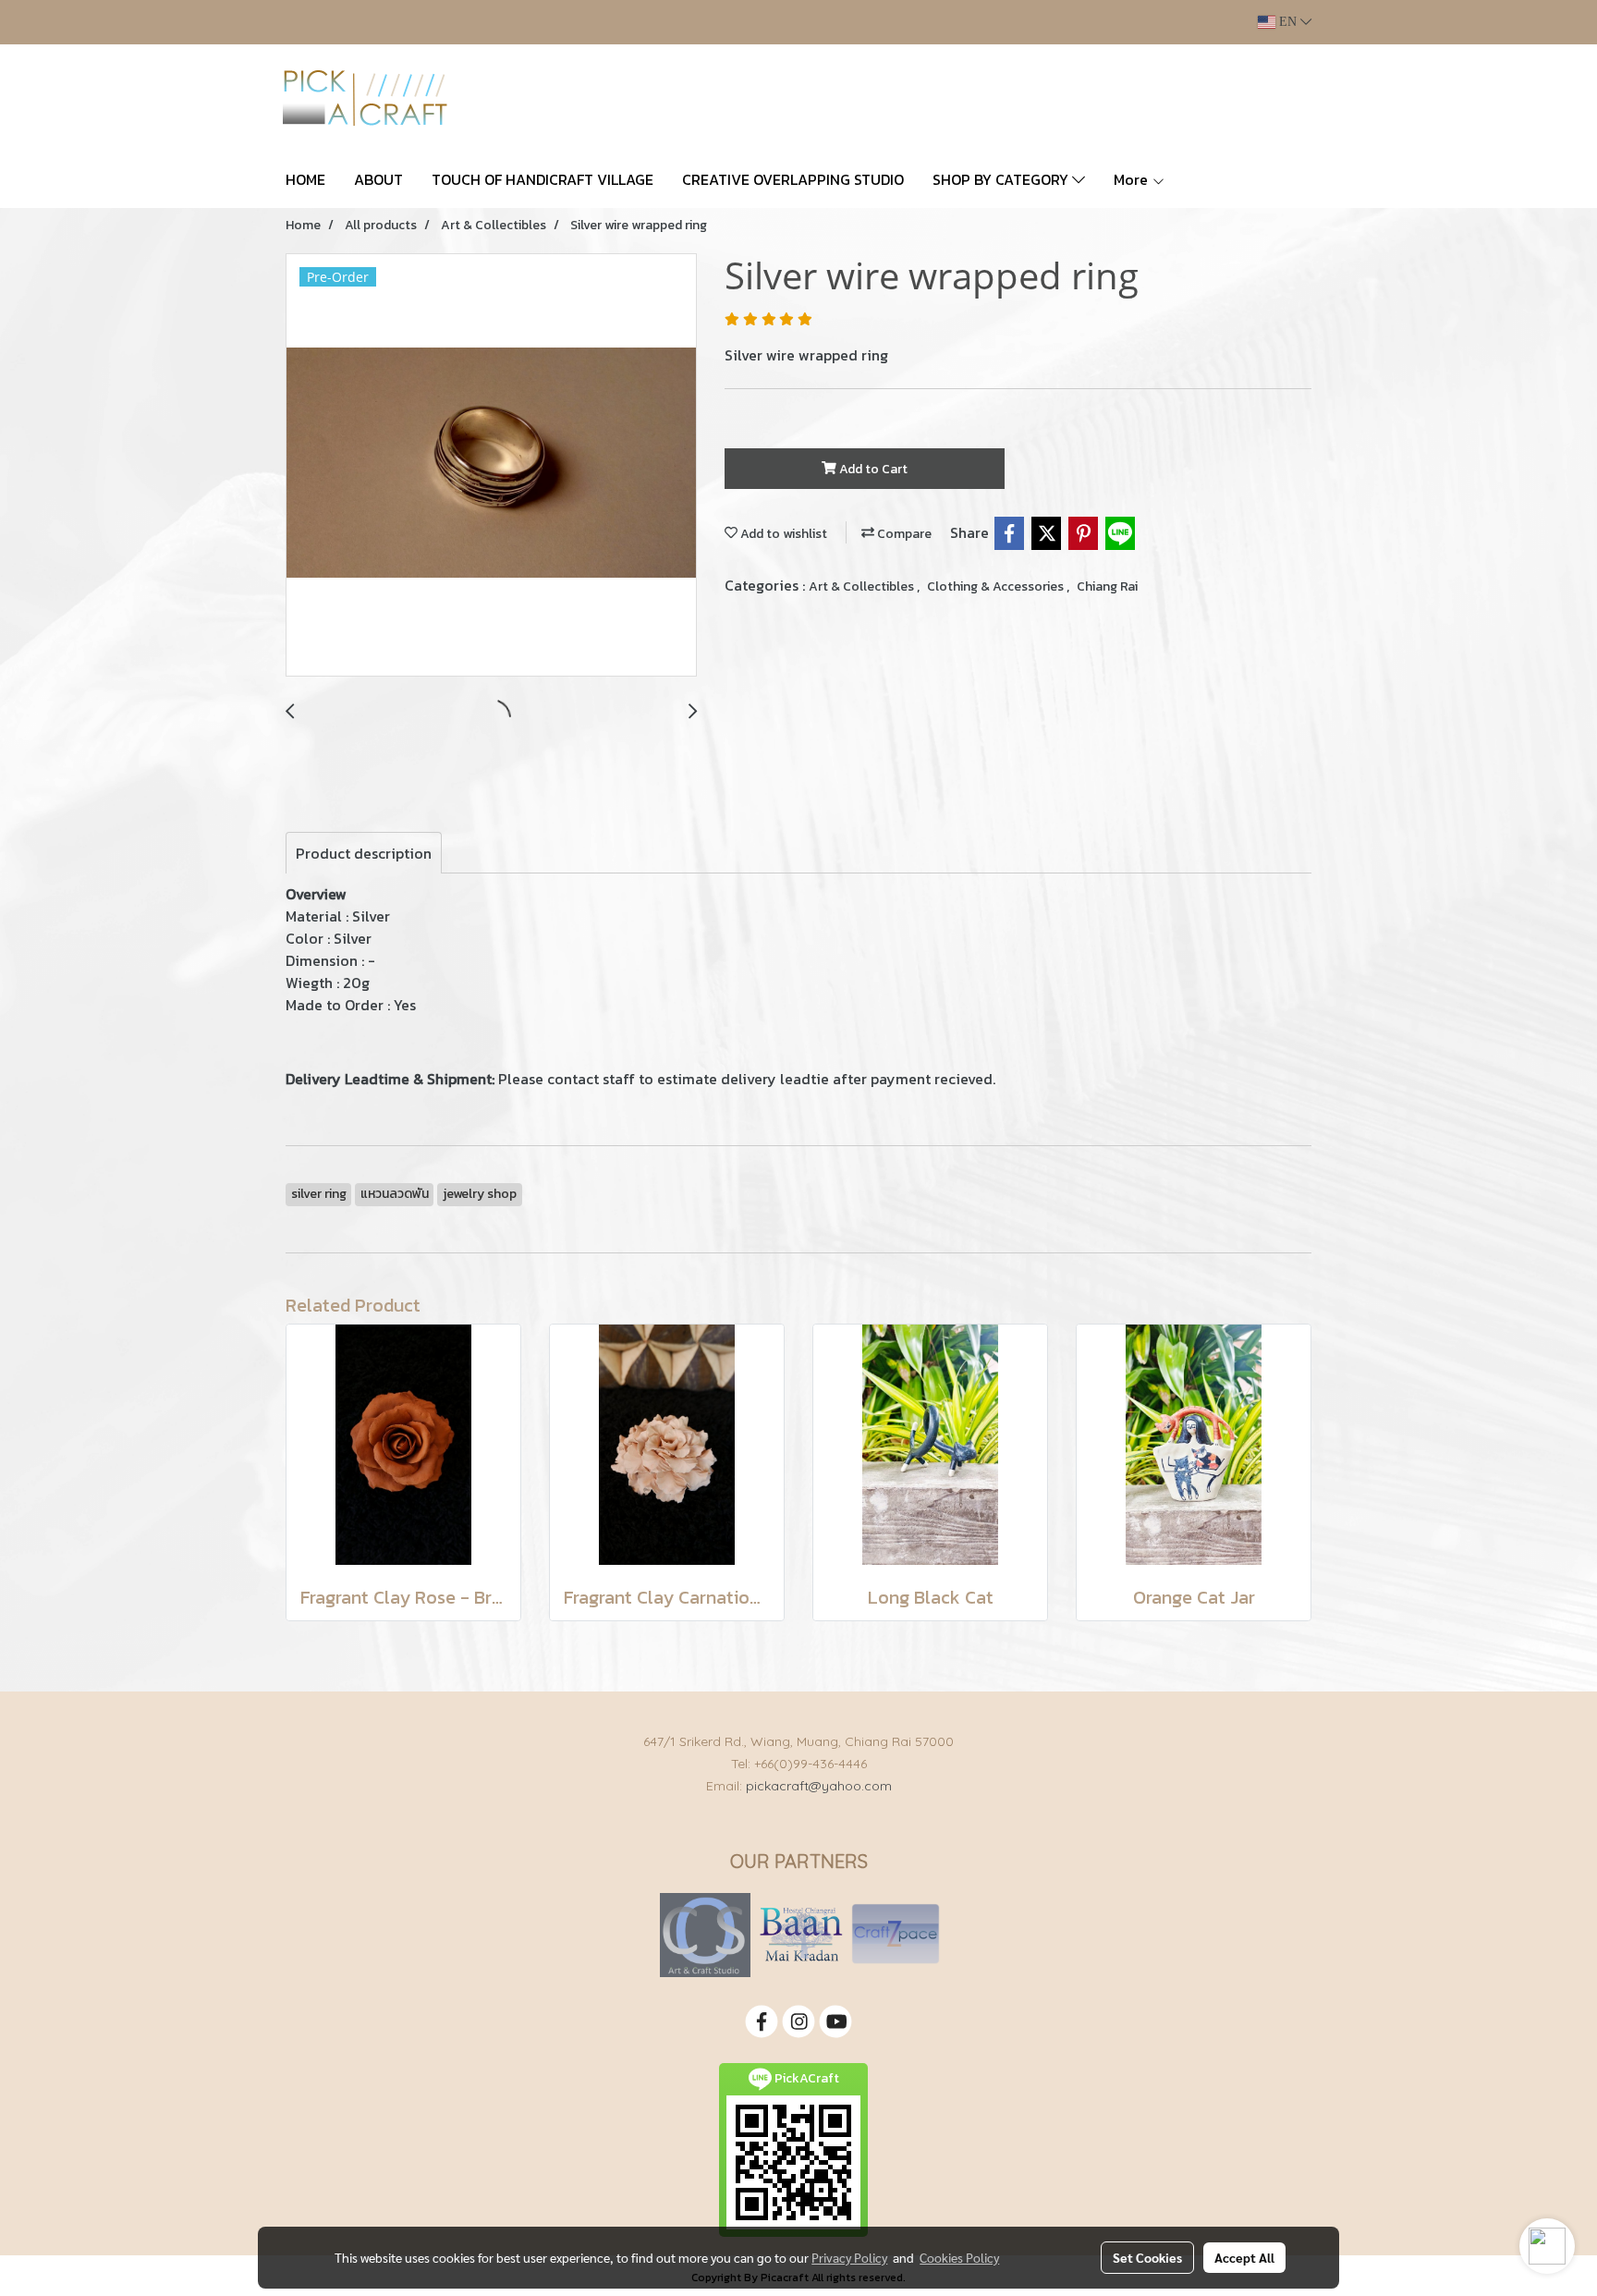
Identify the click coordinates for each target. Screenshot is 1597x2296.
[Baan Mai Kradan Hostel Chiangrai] (801, 1934)
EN (1288, 22)
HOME (305, 179)
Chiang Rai (1107, 586)
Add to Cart (872, 469)
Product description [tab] (364, 853)
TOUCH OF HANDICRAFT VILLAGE (542, 179)
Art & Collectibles (863, 586)
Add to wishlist (782, 534)
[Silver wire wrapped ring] (491, 466)
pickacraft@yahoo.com (819, 1786)
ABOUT (378, 179)
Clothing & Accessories (997, 586)
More (1133, 179)
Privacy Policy (849, 2257)
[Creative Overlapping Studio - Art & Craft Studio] (705, 1934)
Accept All (1244, 2257)
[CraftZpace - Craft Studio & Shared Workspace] (896, 1934)
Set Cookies (1147, 2257)
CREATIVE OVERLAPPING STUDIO (793, 179)
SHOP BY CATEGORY (1002, 179)
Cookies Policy (959, 2257)
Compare (903, 534)
